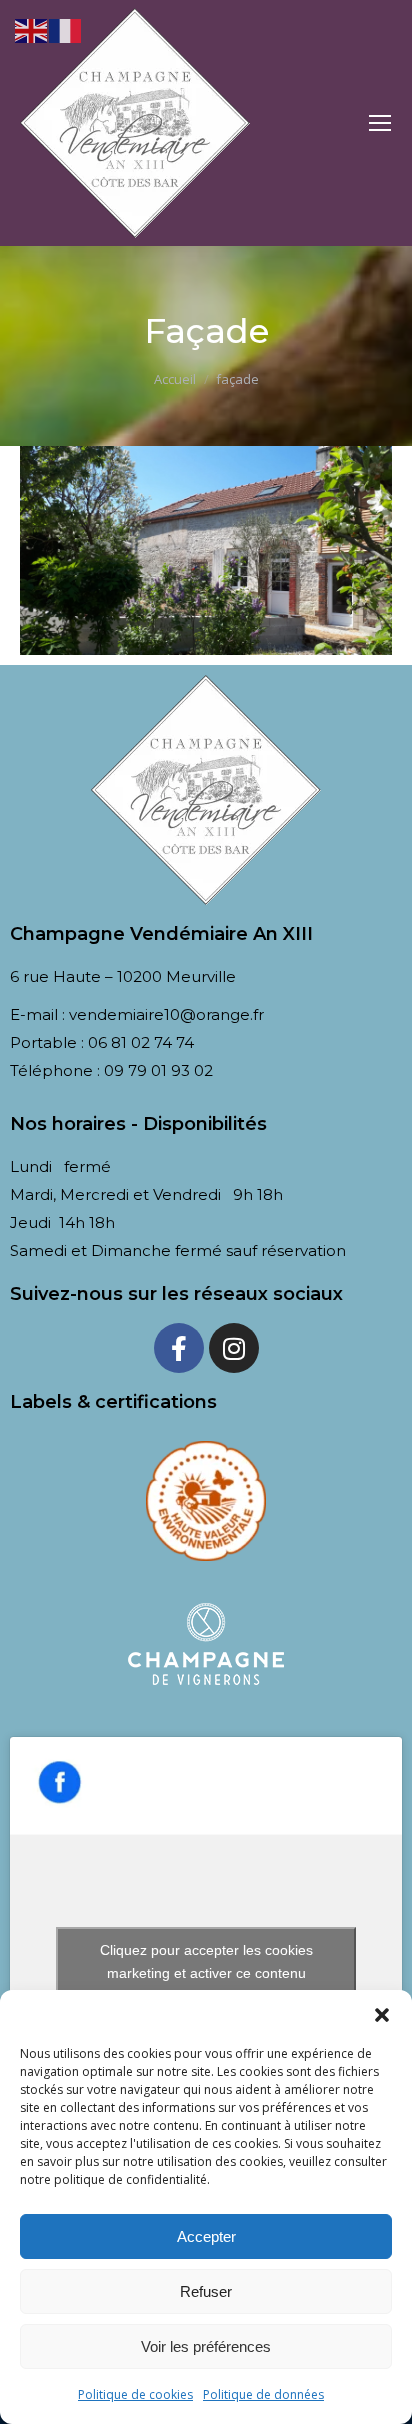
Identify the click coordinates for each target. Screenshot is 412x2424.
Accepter (206, 2236)
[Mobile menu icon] (380, 123)
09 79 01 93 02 (158, 1070)
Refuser (206, 2291)
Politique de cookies (135, 2394)
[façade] (206, 550)
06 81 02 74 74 (141, 1042)
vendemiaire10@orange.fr (166, 1014)
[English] (32, 29)
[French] (66, 29)
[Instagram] (234, 1348)
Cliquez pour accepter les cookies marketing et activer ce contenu (206, 1961)
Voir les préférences (206, 2346)
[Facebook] (179, 1348)
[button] (382, 2015)
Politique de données (263, 2394)
